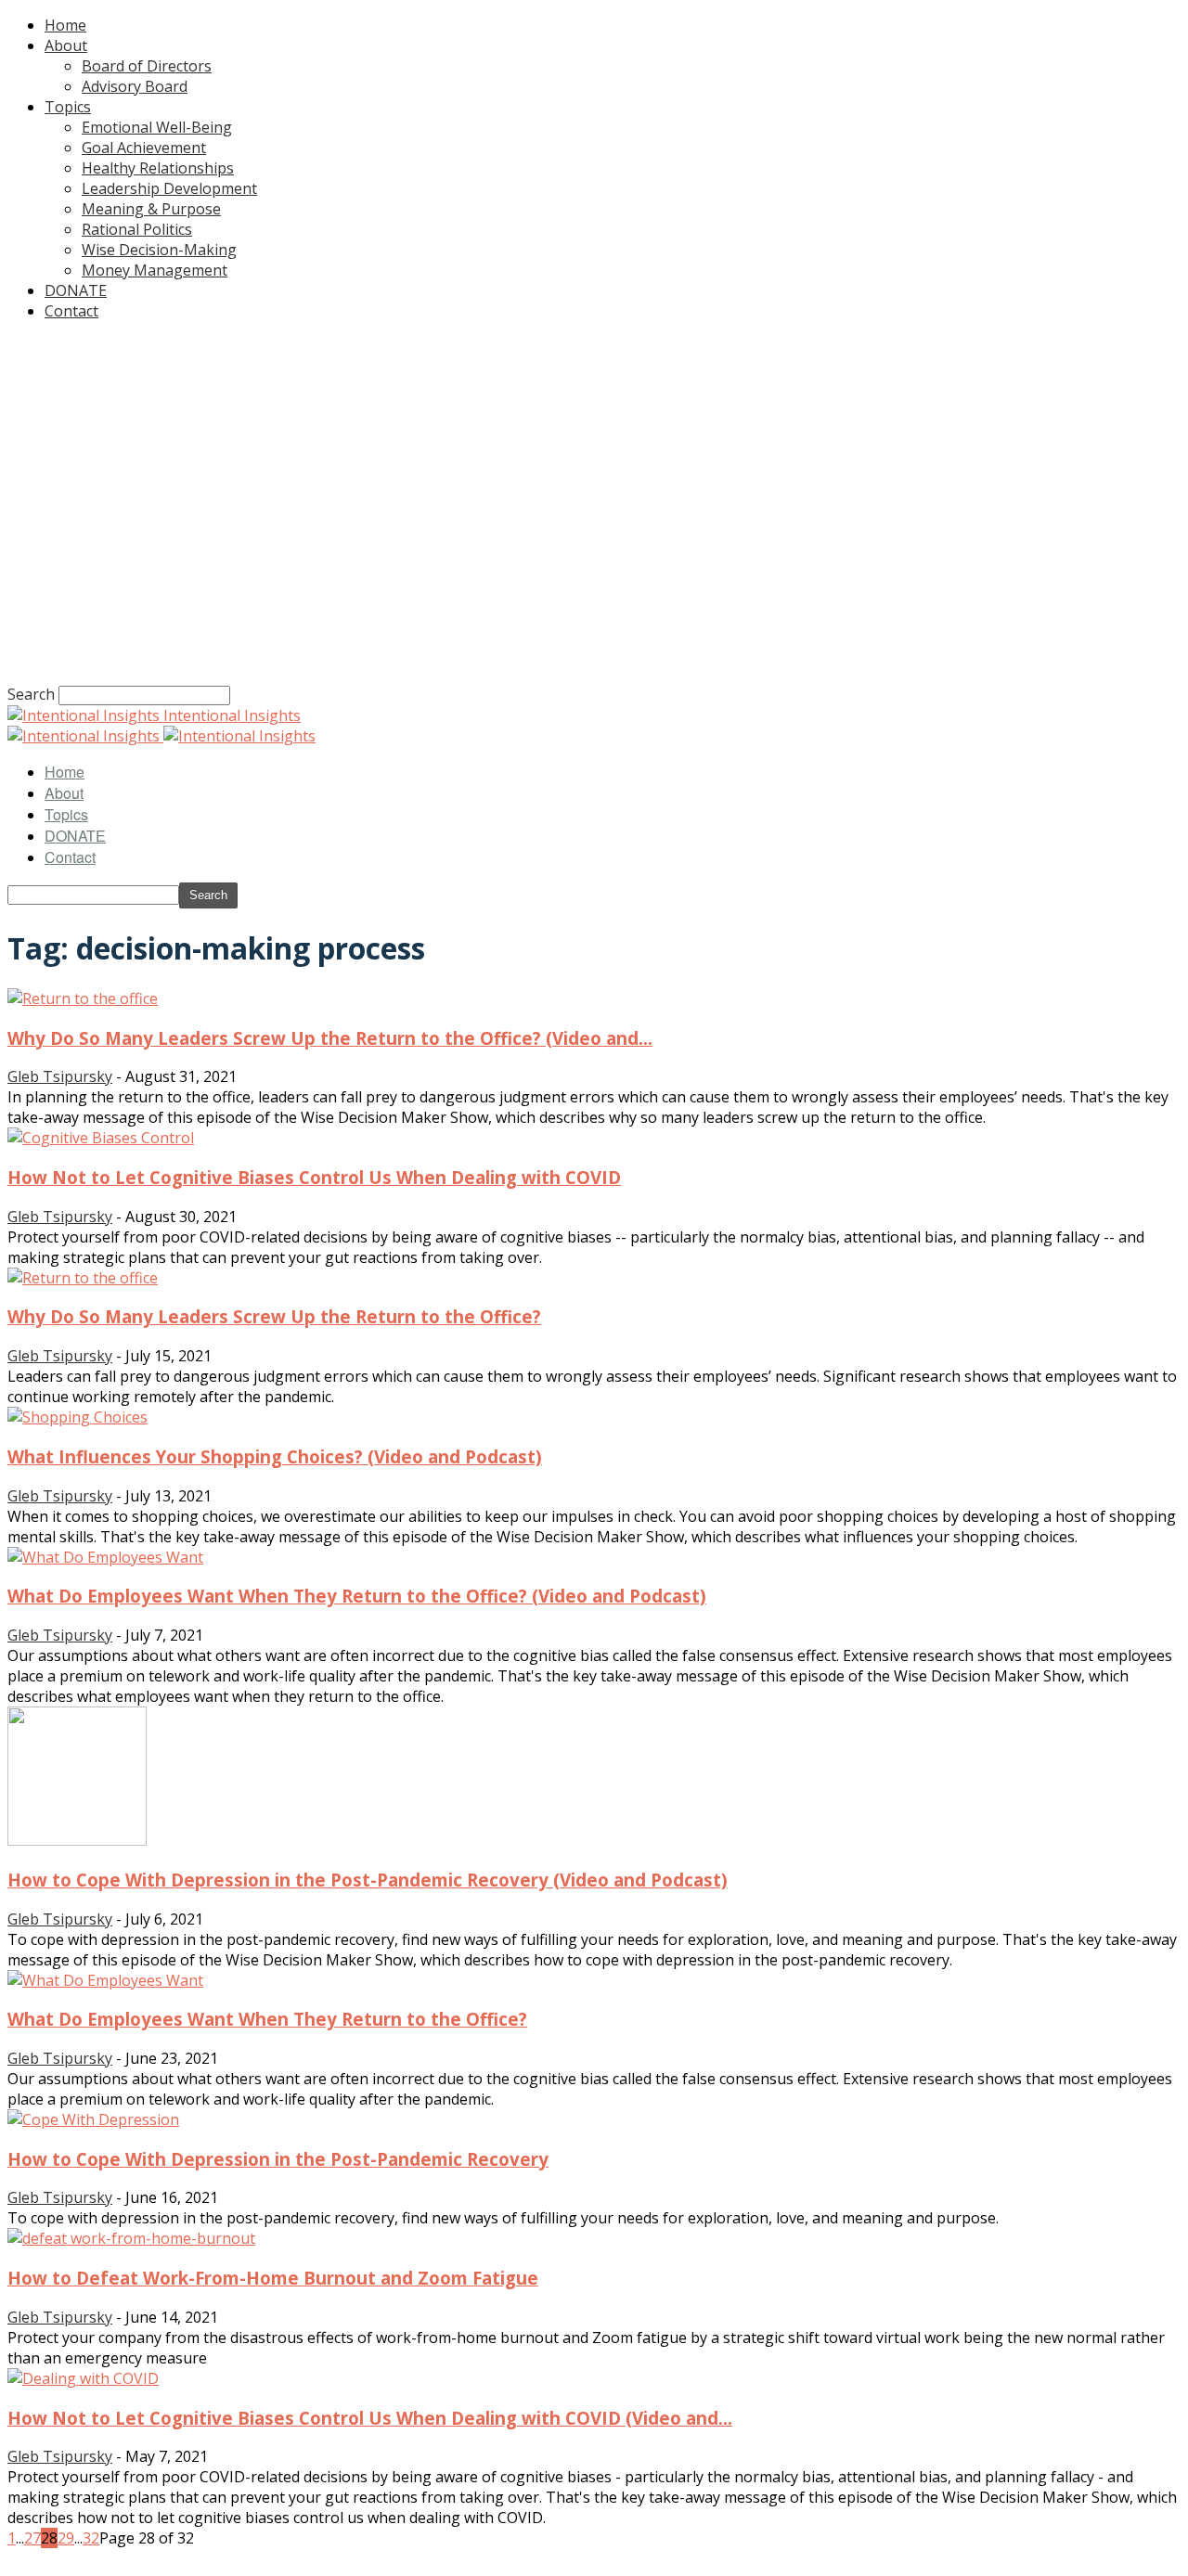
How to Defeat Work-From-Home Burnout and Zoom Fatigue (273, 2278)
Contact (71, 311)
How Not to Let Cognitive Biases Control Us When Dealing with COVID (314, 1177)
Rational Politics (137, 229)
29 (66, 2538)
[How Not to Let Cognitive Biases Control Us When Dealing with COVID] (101, 1138)
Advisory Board (135, 86)
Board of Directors (147, 66)
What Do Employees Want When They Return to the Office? (267, 2019)
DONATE (76, 290)
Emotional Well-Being (157, 127)
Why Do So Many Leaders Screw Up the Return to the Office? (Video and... (330, 1038)
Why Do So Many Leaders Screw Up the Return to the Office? (274, 1316)
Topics (68, 107)
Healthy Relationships (158, 168)
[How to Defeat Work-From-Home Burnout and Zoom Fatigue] (131, 2238)
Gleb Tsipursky (60, 1076)
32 (91, 2538)
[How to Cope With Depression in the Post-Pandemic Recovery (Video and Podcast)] (77, 1840)
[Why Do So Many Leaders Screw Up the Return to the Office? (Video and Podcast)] (83, 998)
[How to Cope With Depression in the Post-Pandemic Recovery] (93, 2119)
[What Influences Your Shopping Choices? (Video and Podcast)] (77, 1417)
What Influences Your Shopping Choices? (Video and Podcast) (275, 1456)
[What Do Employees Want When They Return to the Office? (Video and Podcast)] (105, 1557)
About (66, 45)
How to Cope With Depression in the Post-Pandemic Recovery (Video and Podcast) (368, 1880)
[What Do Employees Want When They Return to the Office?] (105, 1980)
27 (32, 2538)
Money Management (155, 270)
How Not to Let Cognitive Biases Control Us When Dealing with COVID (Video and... (370, 2418)
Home (65, 25)
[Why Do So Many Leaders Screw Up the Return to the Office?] (83, 1278)
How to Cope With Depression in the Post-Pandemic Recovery (278, 2159)
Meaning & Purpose (151, 209)
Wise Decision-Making (159, 250)
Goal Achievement (144, 148)
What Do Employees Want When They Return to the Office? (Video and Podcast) (357, 1596)
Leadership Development (169, 188)
